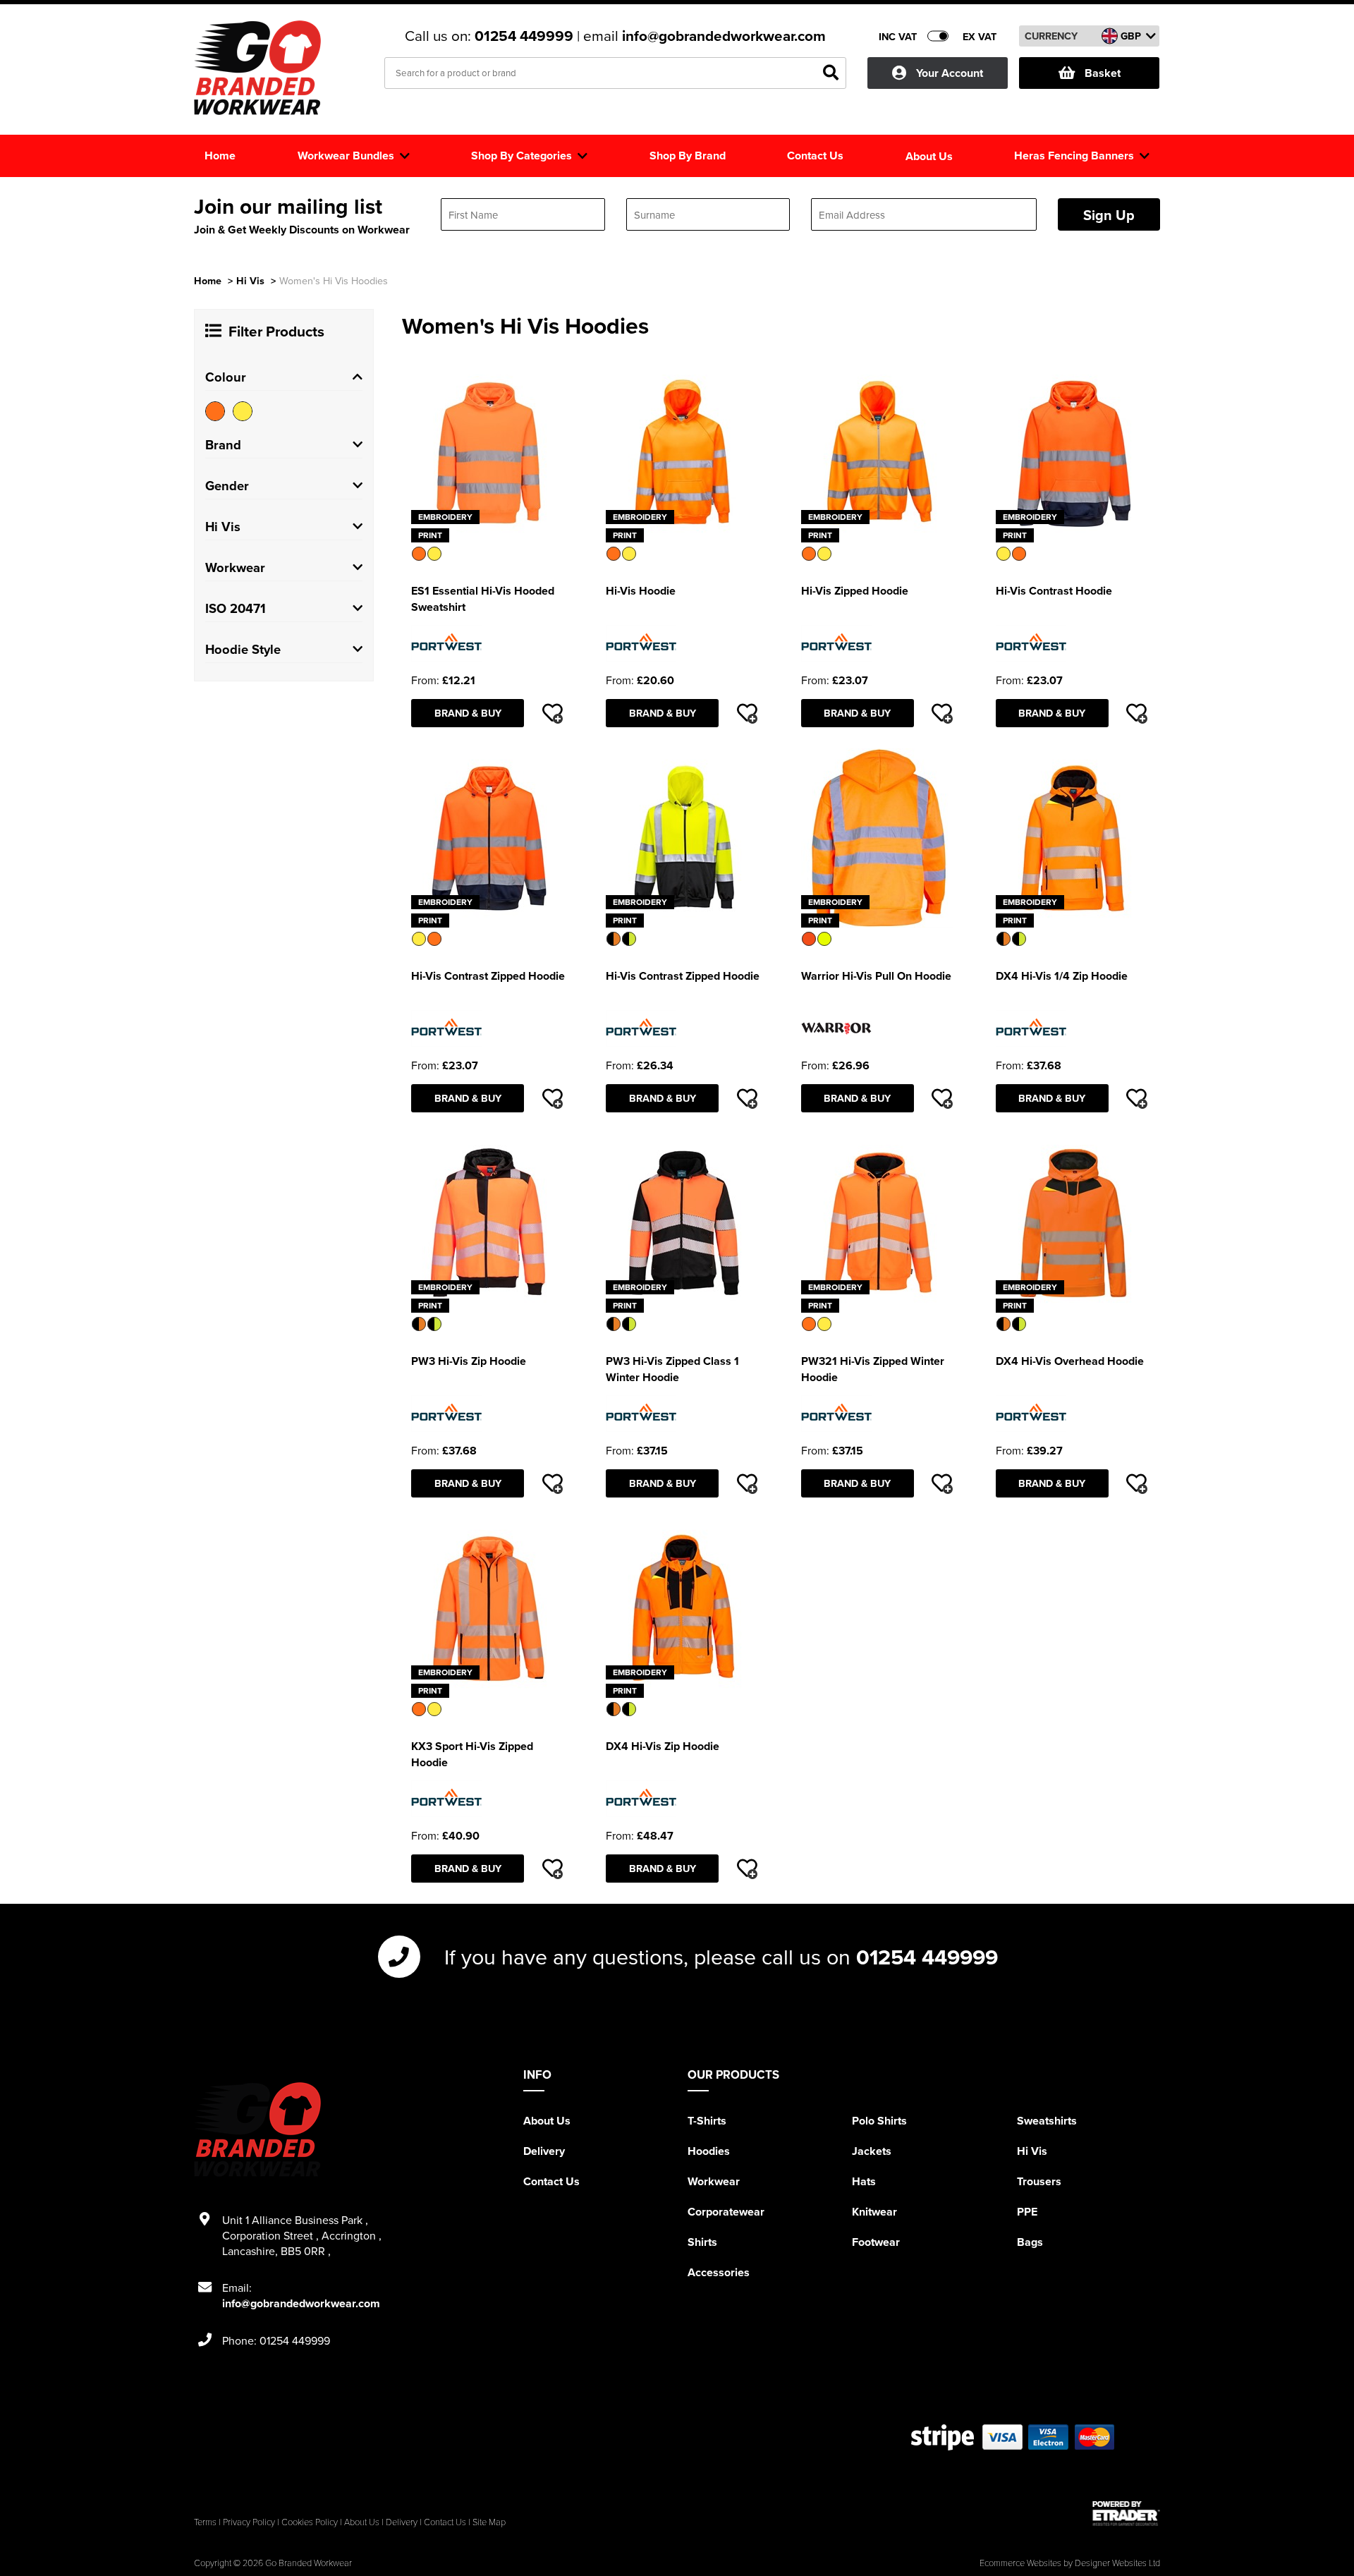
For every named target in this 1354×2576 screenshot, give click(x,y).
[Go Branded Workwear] (257, 68)
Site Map (489, 2522)
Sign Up (1109, 215)
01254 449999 (526, 36)
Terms (205, 2522)
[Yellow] (243, 411)
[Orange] (215, 411)
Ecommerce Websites (1020, 2563)
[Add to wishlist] (552, 713)
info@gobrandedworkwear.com (724, 36)
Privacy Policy (249, 2522)
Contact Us (551, 2181)
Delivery (544, 2151)
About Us (547, 2121)
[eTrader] (1126, 2513)
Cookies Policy (310, 2522)
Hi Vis (250, 280)
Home (208, 280)
